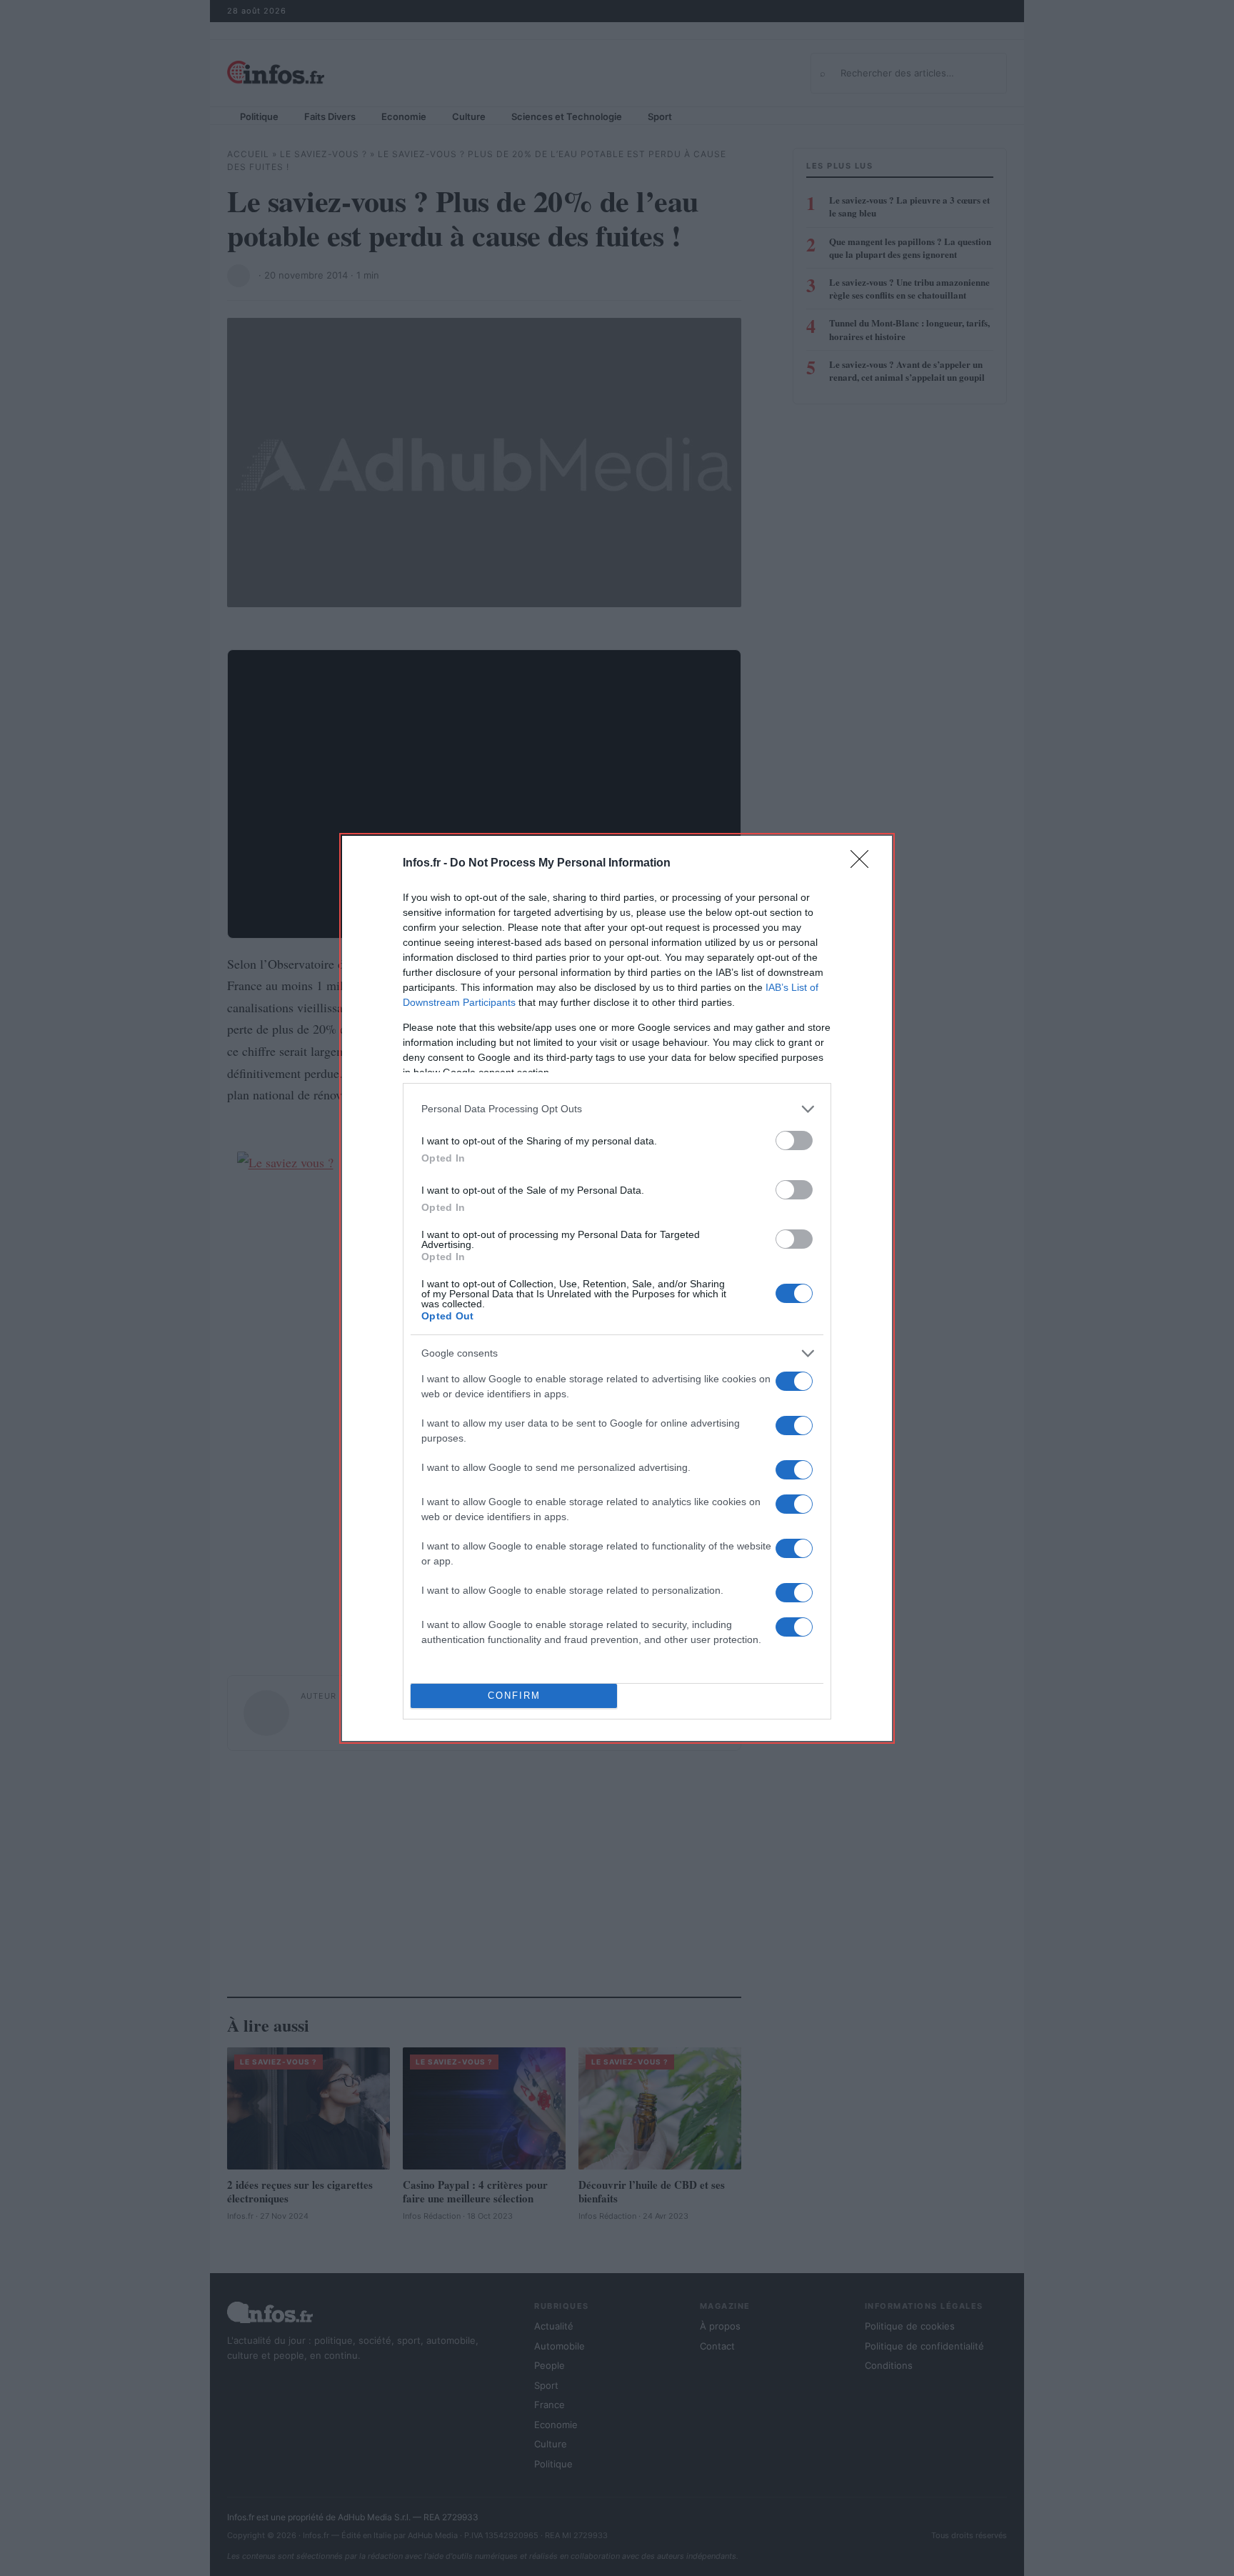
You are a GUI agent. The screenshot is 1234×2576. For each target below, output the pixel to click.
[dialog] (617, 1288)
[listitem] (617, 1109)
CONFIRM (514, 1696)
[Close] (864, 864)
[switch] (794, 1140)
